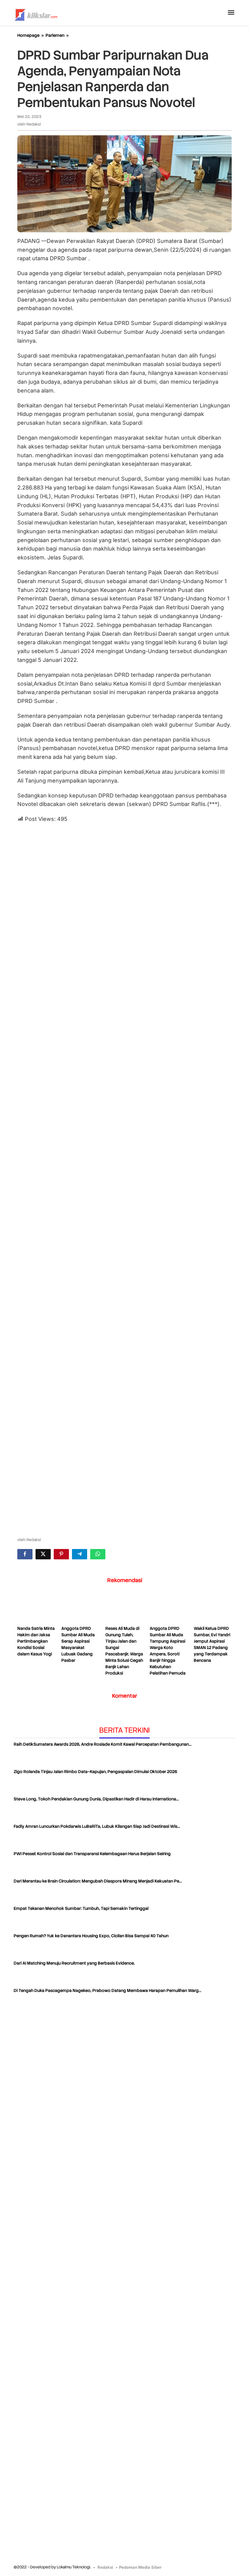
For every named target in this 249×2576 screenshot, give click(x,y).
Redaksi (105, 2567)
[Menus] (231, 13)
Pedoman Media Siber (140, 2567)
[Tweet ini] (43, 1554)
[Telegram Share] (80, 1554)
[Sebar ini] (25, 1554)
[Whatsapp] (98, 1554)
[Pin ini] (61, 1554)
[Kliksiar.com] (36, 14)
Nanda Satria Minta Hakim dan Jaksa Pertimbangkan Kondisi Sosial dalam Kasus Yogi (36, 1641)
